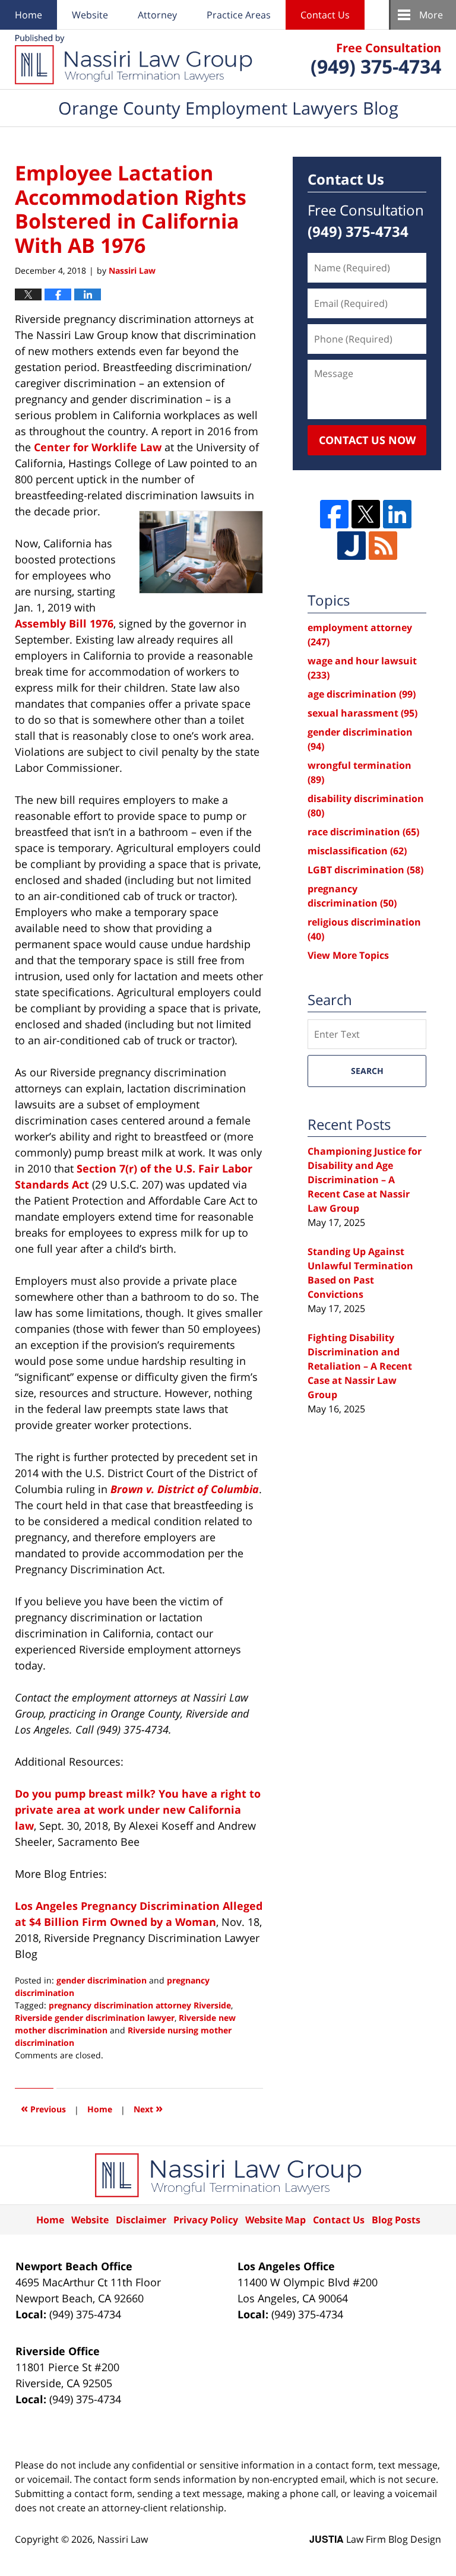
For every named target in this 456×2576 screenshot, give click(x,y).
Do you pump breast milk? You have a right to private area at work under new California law (138, 1810)
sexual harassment (362, 713)
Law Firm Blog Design (375, 2539)
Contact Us (325, 15)
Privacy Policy (206, 2220)
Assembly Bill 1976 (64, 623)
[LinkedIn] (397, 514)
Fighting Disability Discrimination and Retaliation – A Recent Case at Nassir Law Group (360, 1366)
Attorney (157, 15)
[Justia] (351, 546)
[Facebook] (334, 514)
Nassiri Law (123, 2539)
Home (28, 15)
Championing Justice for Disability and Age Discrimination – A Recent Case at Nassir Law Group (365, 1180)
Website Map (275, 2220)
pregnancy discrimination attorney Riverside (140, 2005)
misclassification (357, 851)
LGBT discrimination (365, 870)
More (431, 15)
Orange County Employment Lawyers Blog (134, 59)
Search (367, 1071)
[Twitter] (366, 514)
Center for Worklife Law (98, 447)
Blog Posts (396, 2220)
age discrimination (362, 694)
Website (90, 15)
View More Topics (348, 955)
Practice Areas (239, 15)
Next (148, 2108)
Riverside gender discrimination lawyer (95, 2018)
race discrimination (363, 832)
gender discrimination (102, 1980)
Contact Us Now (367, 440)
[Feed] (383, 546)
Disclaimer (141, 2220)
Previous (43, 2108)
